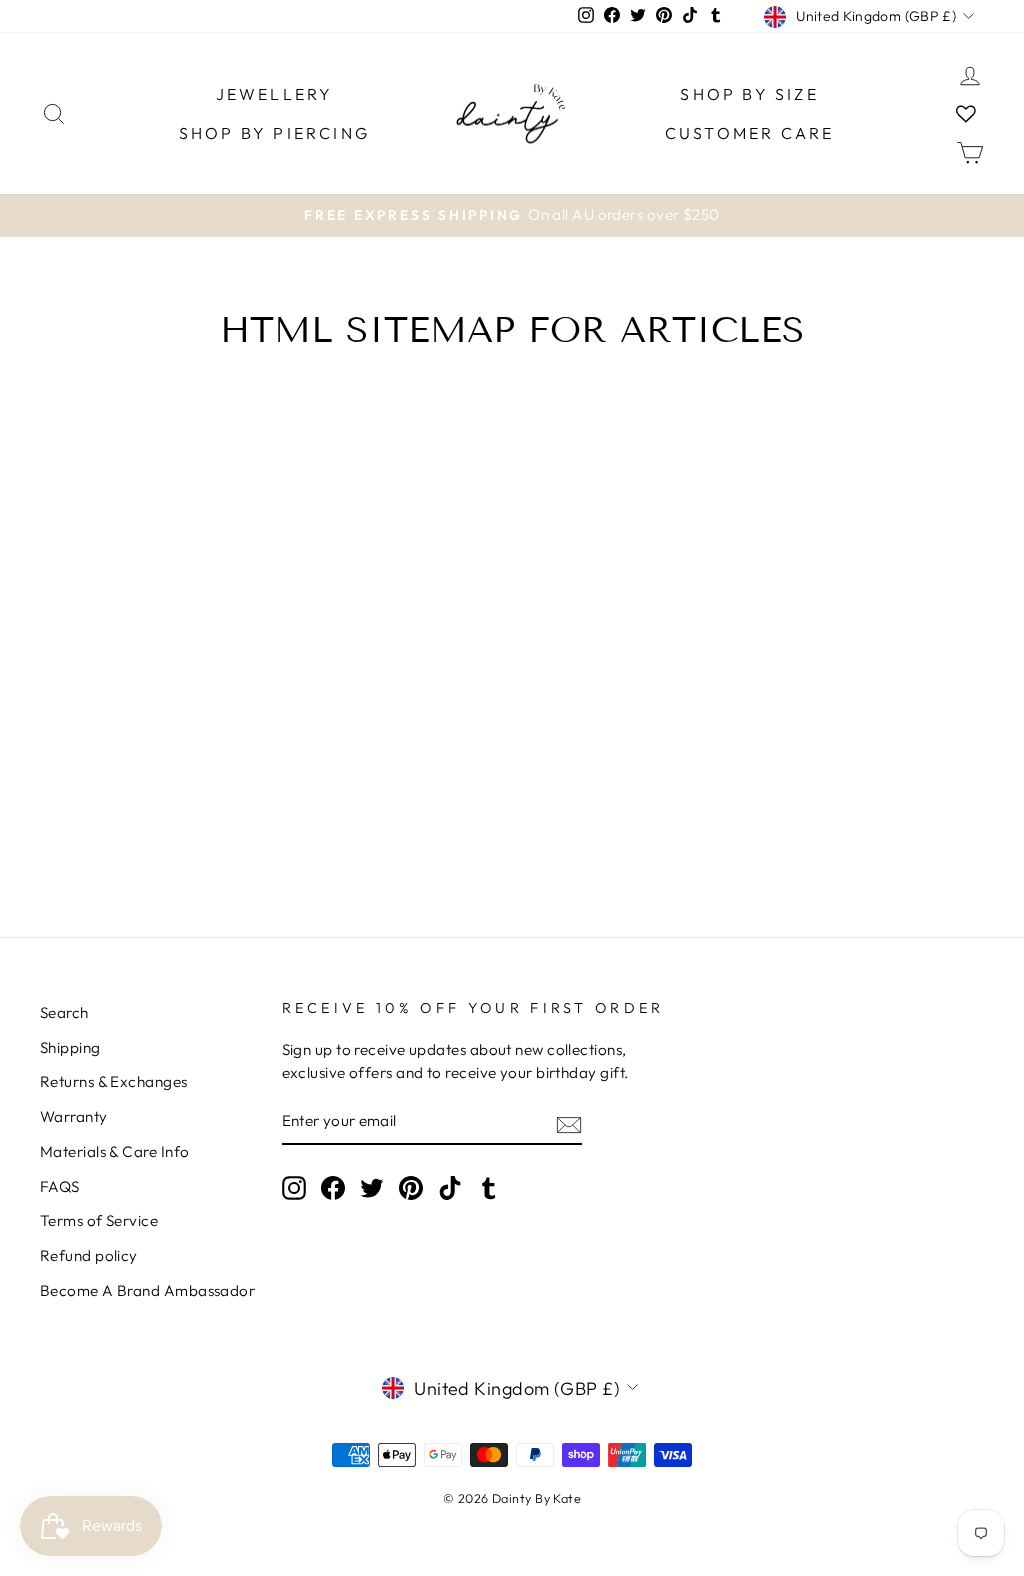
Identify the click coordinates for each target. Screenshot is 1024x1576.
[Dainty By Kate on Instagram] (294, 1187)
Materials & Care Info (114, 1151)
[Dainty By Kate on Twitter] (372, 1187)
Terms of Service (99, 1220)
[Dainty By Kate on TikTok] (450, 1187)
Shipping (70, 1047)
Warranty (74, 1116)
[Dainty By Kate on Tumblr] (489, 1187)
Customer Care (750, 133)
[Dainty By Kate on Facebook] (333, 1187)
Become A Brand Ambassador (147, 1290)
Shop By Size (749, 94)
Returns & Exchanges (114, 1081)
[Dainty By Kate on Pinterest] (411, 1187)
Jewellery (275, 94)
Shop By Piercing (274, 133)
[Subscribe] (569, 1123)
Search (64, 1012)
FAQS (60, 1186)
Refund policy (89, 1255)
